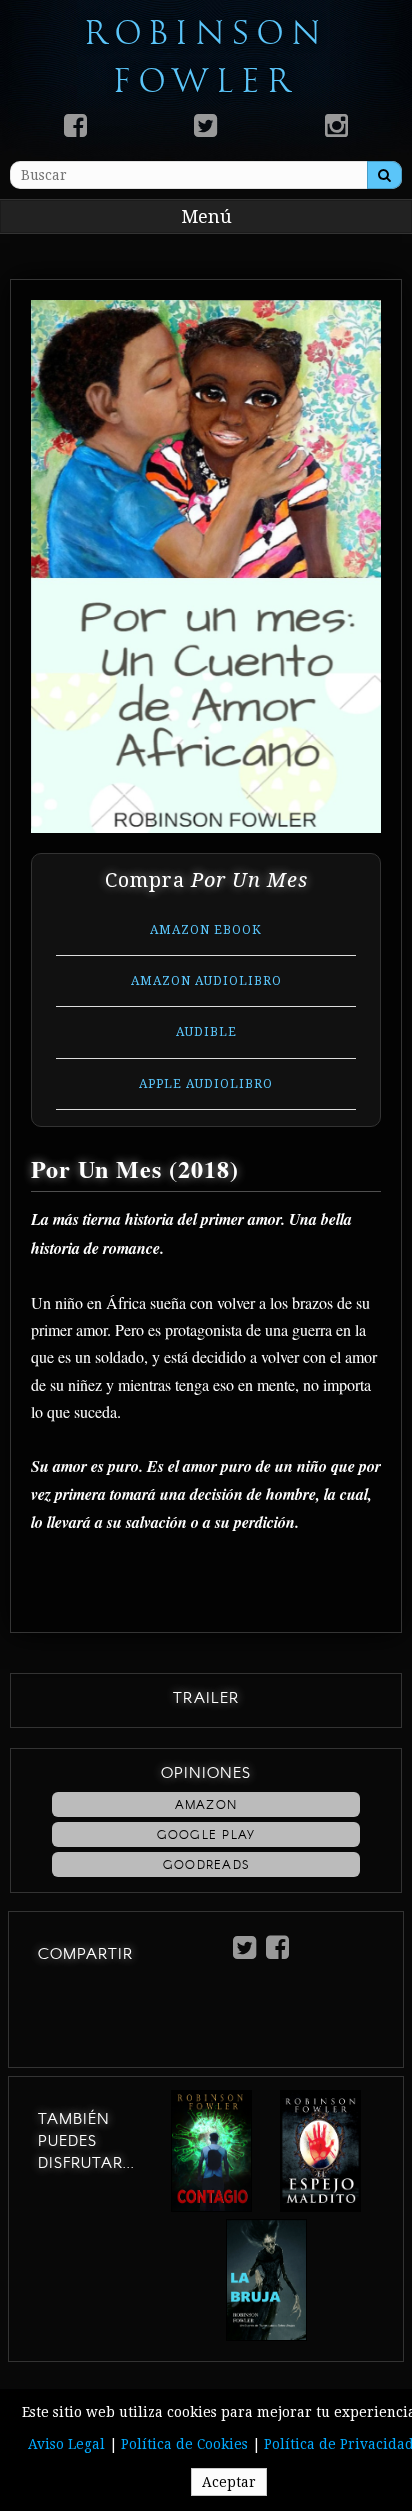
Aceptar (229, 2482)
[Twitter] (206, 125)
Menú (206, 216)
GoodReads (206, 1865)
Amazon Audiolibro (206, 981)
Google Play (206, 1835)
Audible (206, 1032)
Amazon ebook (206, 930)
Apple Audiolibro (206, 1084)
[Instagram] (336, 125)
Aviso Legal (66, 2444)
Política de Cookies (184, 2444)
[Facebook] (75, 125)
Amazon (206, 1805)
